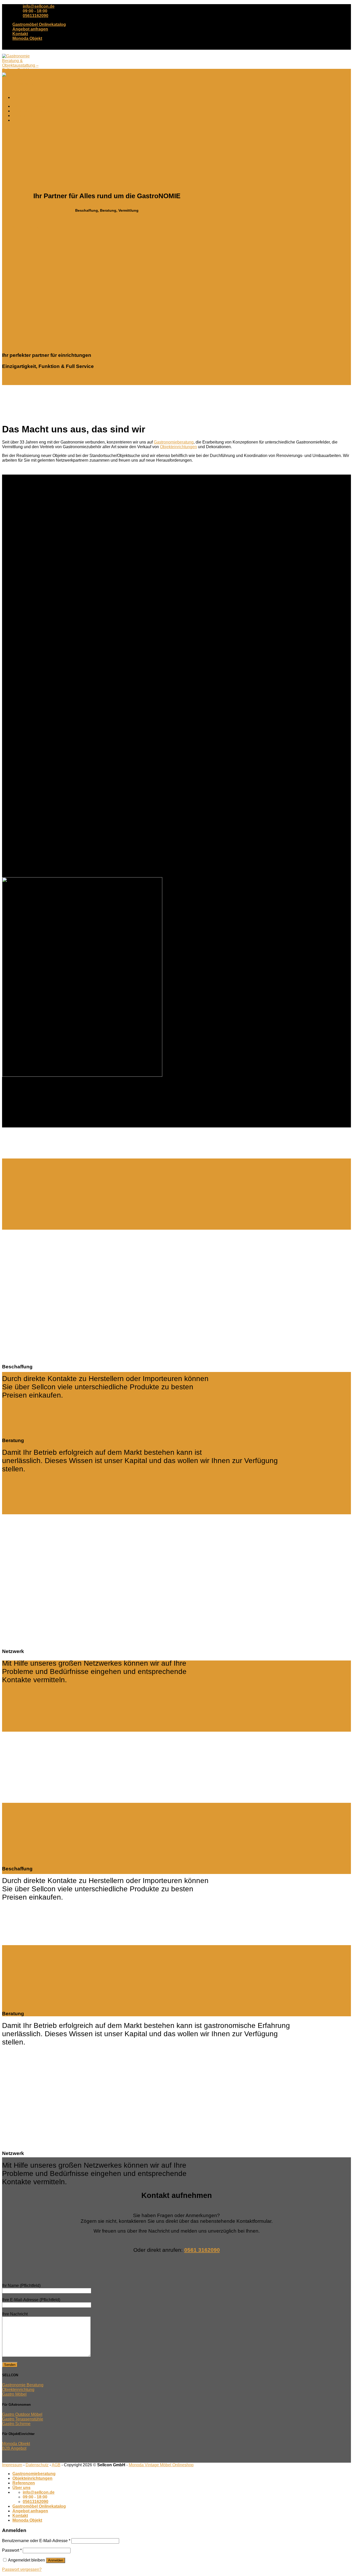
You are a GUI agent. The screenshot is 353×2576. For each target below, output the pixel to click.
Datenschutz (37, 2465)
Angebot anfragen (30, 29)
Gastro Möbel (14, 2394)
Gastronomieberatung (34, 106)
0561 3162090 (202, 2250)
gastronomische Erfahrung (247, 1452)
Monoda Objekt (27, 38)
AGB (56, 2465)
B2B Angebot (14, 2448)
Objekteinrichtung (18, 2390)
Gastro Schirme (16, 2424)
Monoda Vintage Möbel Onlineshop (161, 2465)
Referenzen (24, 116)
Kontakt (20, 34)
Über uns (21, 120)
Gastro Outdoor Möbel (22, 2414)
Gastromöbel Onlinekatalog (39, 24)
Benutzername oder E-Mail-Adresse (36, 2541)
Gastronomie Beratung (23, 2385)
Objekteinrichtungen (32, 111)
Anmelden (56, 2560)
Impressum (12, 2465)
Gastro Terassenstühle (23, 2419)
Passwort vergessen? (22, 2569)
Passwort (12, 2550)
